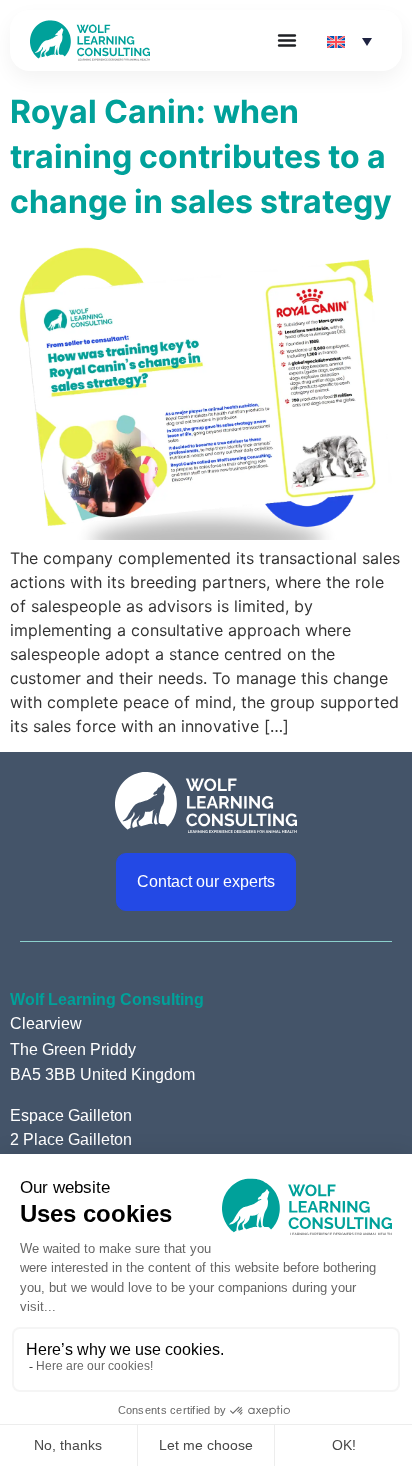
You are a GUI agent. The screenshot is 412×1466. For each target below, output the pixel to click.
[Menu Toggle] (287, 40)
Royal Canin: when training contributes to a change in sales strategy (201, 156)
